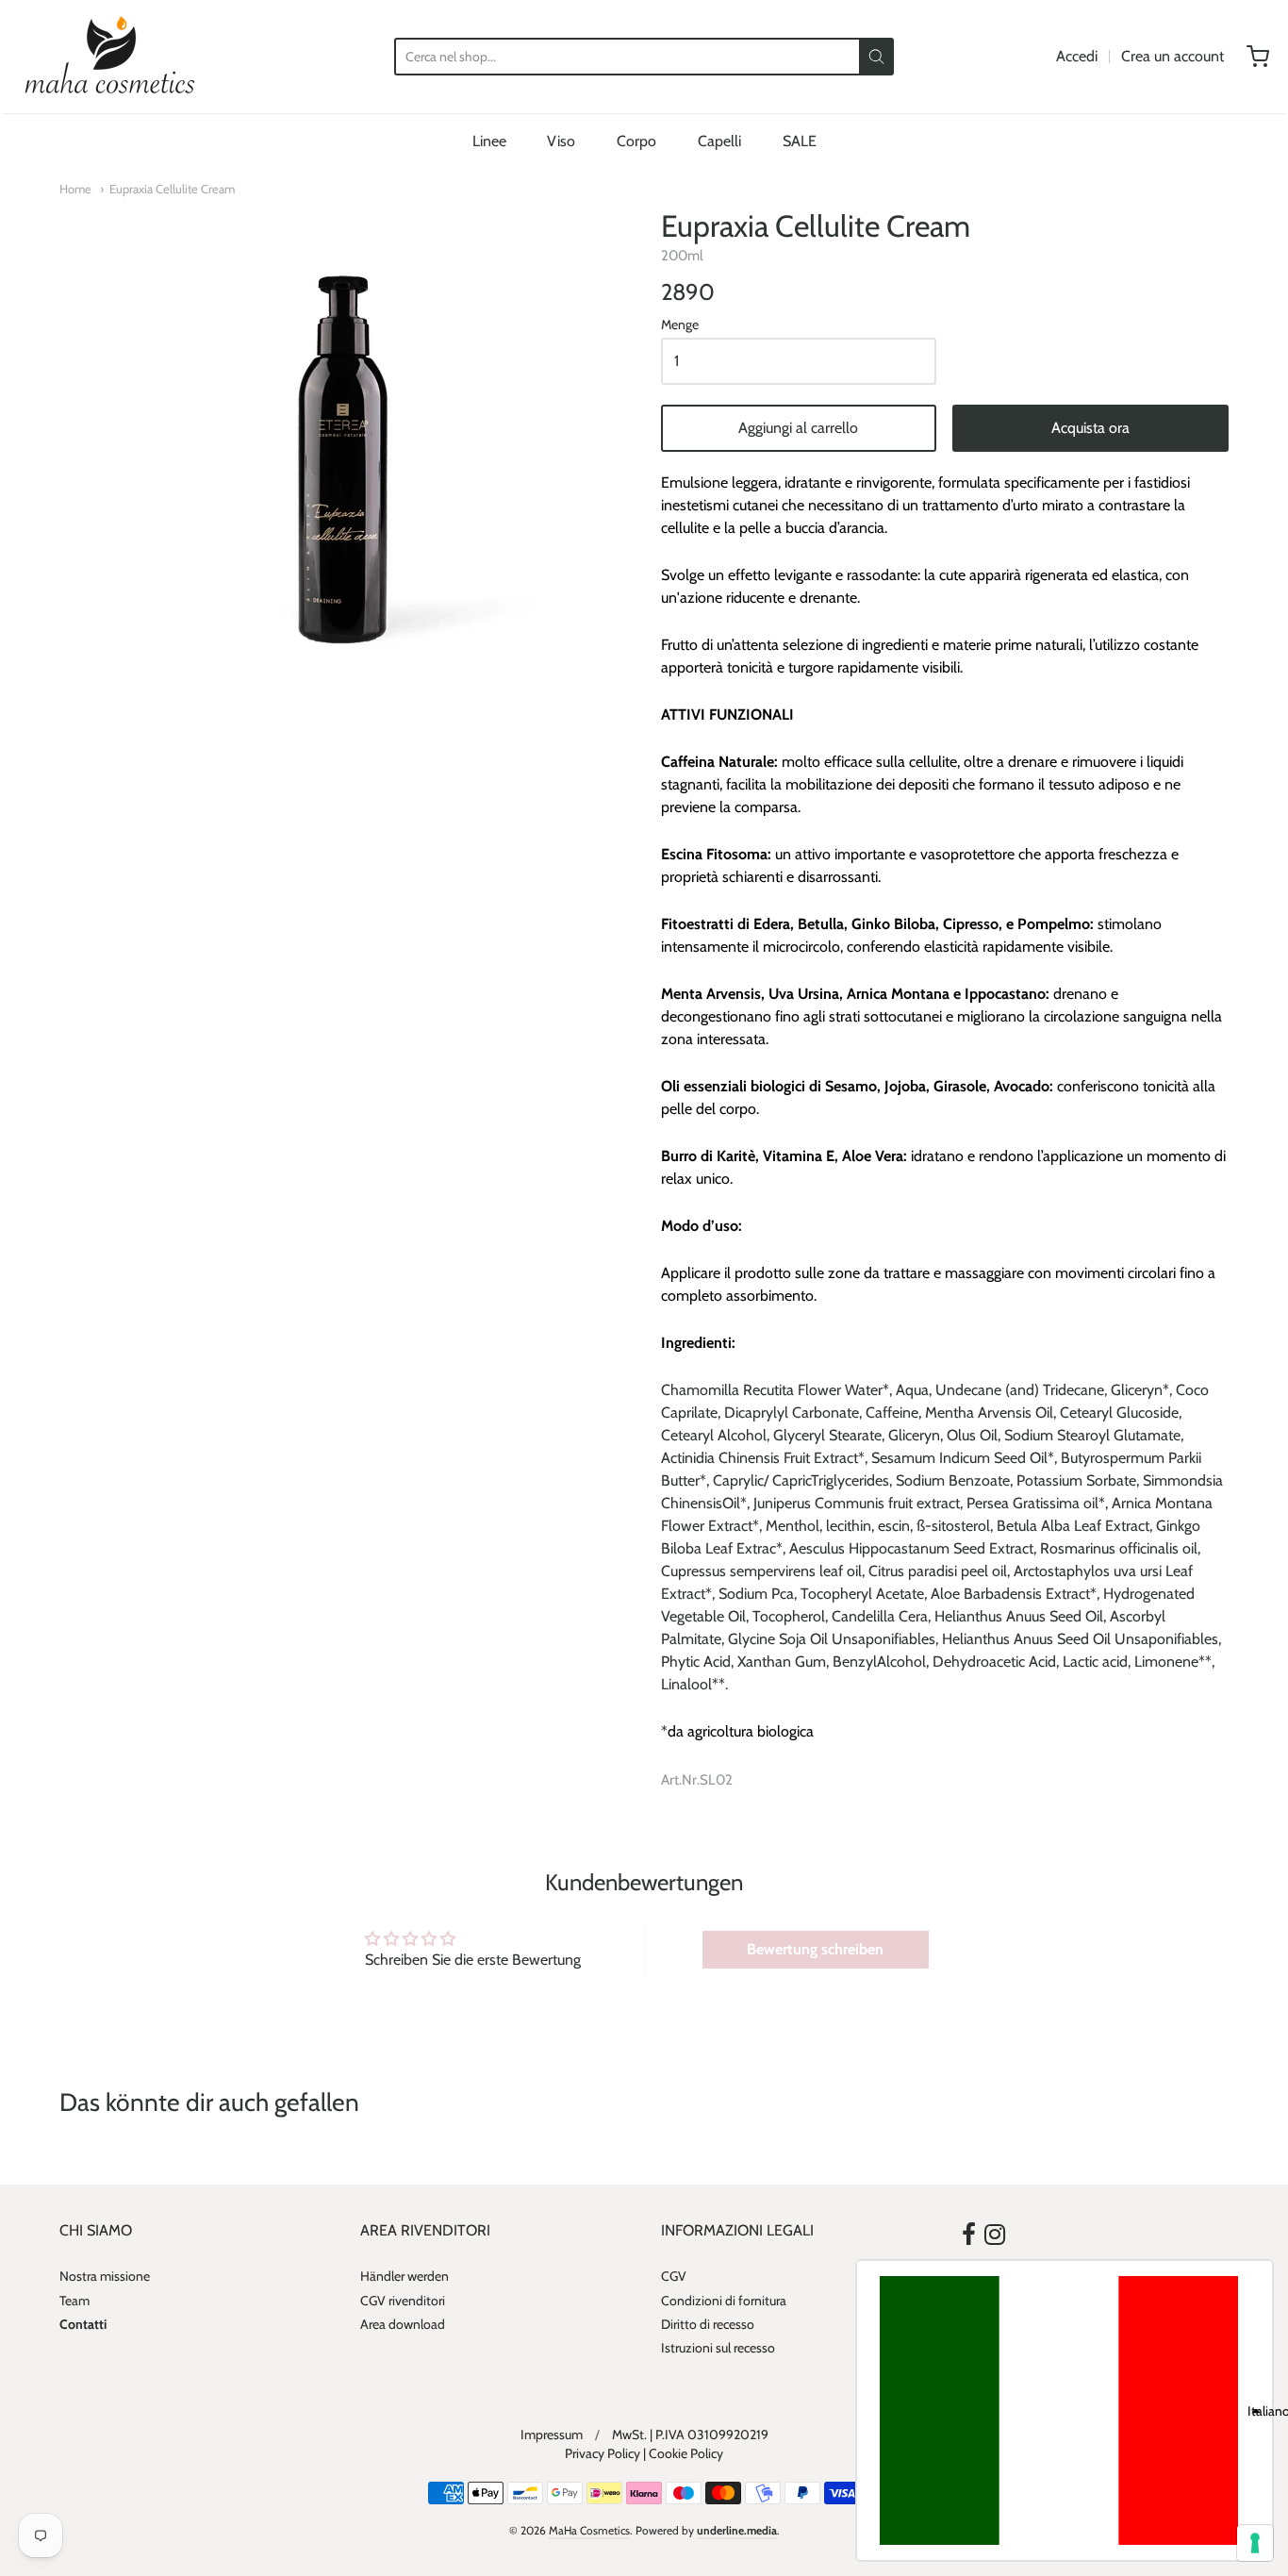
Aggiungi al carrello (798, 428)
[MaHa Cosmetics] (110, 57)
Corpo (636, 141)
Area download (403, 2324)
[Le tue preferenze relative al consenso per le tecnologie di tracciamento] (1255, 2543)
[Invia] (876, 57)
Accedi (1077, 56)
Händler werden (405, 2276)
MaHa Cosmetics (589, 2530)
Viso (561, 141)
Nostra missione (105, 2276)
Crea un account (1172, 56)
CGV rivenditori (403, 2301)
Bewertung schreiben (815, 1949)
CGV (674, 2276)
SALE (800, 141)
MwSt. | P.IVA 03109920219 (690, 2435)
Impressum (552, 2435)
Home (75, 189)
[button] (1065, 2410)
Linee (489, 141)
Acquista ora (1090, 428)
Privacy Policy (603, 2453)
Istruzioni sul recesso (718, 2348)
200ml (682, 256)
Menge (680, 325)
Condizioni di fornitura (724, 2301)
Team (74, 2301)
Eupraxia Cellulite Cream (172, 189)
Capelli (719, 141)
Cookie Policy (686, 2453)
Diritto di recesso (708, 2324)
